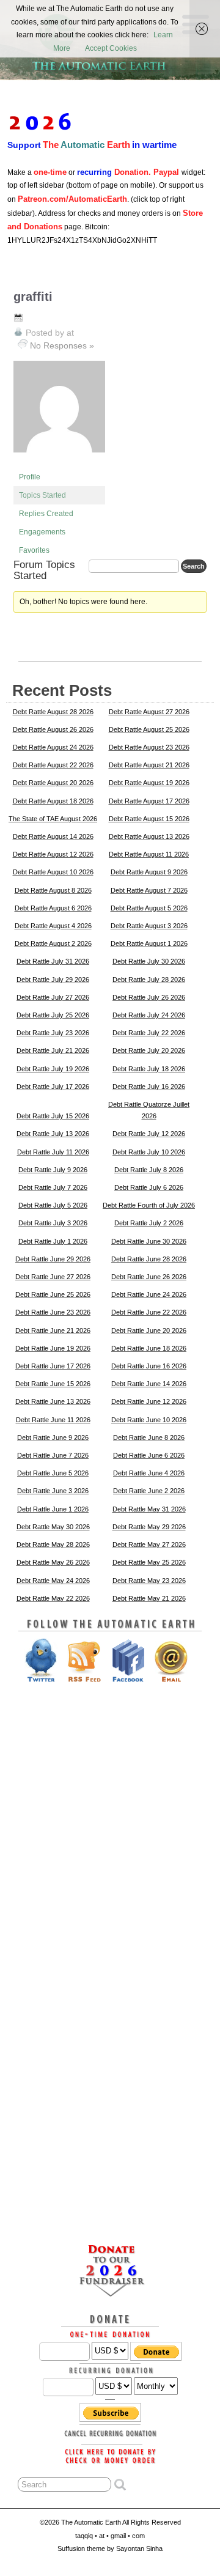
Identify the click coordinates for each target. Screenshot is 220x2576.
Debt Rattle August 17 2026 (149, 801)
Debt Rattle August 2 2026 (53, 943)
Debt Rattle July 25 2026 (53, 1015)
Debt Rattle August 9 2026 (149, 872)
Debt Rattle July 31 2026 (53, 961)
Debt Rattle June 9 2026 (53, 1437)
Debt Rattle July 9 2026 (53, 1170)
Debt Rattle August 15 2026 (149, 819)
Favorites (34, 550)
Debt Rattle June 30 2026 (149, 1241)
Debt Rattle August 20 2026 (53, 783)
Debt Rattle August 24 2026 (53, 747)
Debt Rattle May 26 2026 (53, 1562)
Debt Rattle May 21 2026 (149, 1598)
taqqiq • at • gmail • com (110, 2536)
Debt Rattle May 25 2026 (149, 1562)
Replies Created (46, 514)
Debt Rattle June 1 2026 (53, 1509)
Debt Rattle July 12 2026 (149, 1134)
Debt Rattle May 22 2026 (53, 1598)
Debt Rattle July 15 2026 (53, 1116)
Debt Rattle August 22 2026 (53, 765)
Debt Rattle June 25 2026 (53, 1294)
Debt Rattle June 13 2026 (53, 1401)
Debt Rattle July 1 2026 (53, 1241)
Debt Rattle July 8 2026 (149, 1170)
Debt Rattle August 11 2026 (149, 854)
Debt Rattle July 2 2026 (149, 1223)
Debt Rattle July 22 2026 (149, 1033)
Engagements (42, 532)
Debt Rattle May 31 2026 (149, 1509)
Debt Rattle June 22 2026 (149, 1312)
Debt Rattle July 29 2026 (53, 980)
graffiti (33, 297)
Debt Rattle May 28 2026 (53, 1544)
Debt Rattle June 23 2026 (53, 1312)
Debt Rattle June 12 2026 (149, 1401)
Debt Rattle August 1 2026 (149, 943)
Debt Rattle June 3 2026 (53, 1491)
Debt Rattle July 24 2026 (149, 1015)
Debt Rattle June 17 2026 (53, 1366)
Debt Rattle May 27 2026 (149, 1544)
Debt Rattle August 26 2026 (53, 729)
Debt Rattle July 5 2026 (53, 1205)
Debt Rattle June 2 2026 (149, 1491)
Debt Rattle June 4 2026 (149, 1473)
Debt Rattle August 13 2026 (149, 836)
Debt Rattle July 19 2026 (53, 1069)
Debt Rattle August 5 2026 (149, 908)
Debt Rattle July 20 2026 (149, 1050)
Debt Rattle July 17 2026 (53, 1087)
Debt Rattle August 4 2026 (53, 926)
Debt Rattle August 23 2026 (149, 747)
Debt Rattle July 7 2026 (53, 1187)
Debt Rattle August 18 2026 (53, 801)
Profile (30, 477)
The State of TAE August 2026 (53, 819)
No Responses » (62, 345)
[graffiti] (59, 462)
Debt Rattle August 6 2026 (53, 908)
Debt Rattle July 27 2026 (53, 997)
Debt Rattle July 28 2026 (149, 980)
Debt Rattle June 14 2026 (149, 1384)
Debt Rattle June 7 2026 (53, 1455)
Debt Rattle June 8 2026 (149, 1437)
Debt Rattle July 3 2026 (53, 1223)
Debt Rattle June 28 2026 (149, 1259)
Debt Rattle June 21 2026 (53, 1330)
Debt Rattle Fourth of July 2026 (149, 1205)
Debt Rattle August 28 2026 (53, 712)
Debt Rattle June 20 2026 (149, 1330)
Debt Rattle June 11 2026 (53, 1420)
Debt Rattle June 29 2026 (53, 1259)
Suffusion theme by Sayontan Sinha (110, 2548)
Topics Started (42, 495)
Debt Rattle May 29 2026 (149, 1527)
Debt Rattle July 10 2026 (149, 1152)
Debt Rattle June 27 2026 (53, 1277)
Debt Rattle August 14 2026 (53, 836)
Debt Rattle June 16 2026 (149, 1366)
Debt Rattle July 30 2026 (149, 961)
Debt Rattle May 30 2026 (53, 1527)
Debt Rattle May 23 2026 (149, 1581)
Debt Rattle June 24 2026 (149, 1294)
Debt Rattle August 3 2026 (149, 926)
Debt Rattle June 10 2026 (149, 1420)
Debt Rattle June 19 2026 (53, 1348)
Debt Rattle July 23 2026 (53, 1033)
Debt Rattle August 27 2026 (149, 712)
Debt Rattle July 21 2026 (53, 1050)
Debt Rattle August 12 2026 (53, 854)
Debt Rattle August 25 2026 (149, 729)
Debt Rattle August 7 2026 (149, 890)
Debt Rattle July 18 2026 (149, 1069)
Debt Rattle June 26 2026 (149, 1277)
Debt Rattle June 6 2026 (149, 1455)
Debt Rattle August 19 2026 (149, 783)
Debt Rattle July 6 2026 (149, 1187)
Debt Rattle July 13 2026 (53, 1134)
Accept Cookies (111, 48)
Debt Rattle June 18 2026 (149, 1348)
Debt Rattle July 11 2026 (53, 1152)
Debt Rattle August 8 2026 (53, 890)
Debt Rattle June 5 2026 (53, 1473)
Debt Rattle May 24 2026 (53, 1581)
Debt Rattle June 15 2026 (53, 1384)
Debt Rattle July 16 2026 (149, 1087)
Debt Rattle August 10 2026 (53, 872)
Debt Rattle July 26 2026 (149, 997)
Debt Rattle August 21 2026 (149, 765)
